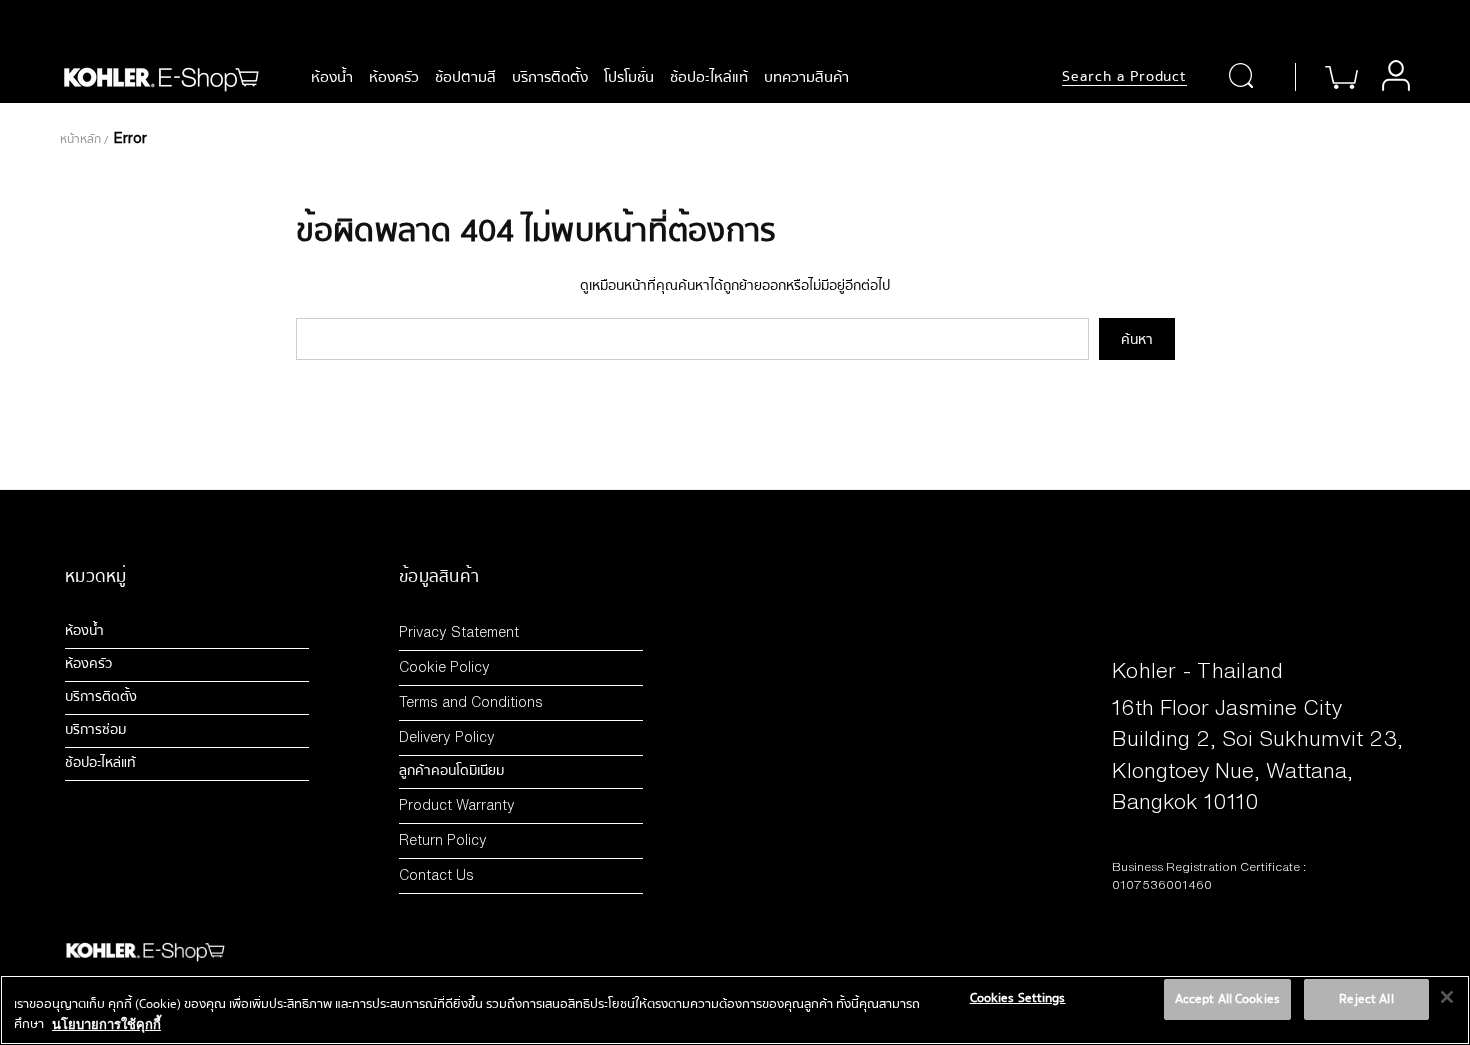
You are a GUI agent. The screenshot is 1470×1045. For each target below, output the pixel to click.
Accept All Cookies (1227, 999)
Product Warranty (457, 804)
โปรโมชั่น (629, 77)
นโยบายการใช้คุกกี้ (106, 1023)
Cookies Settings (1018, 998)
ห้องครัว (394, 77)
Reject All (1366, 999)
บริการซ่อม (95, 730)
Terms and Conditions (471, 701)
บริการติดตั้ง (550, 77)
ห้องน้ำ (332, 77)
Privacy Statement (459, 631)
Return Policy (443, 839)
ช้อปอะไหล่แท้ (709, 77)
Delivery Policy (447, 736)
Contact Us (436, 874)
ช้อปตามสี (465, 77)
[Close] (1447, 997)
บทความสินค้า (806, 77)
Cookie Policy (444, 666)
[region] (735, 1010)
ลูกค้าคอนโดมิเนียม (451, 771)
